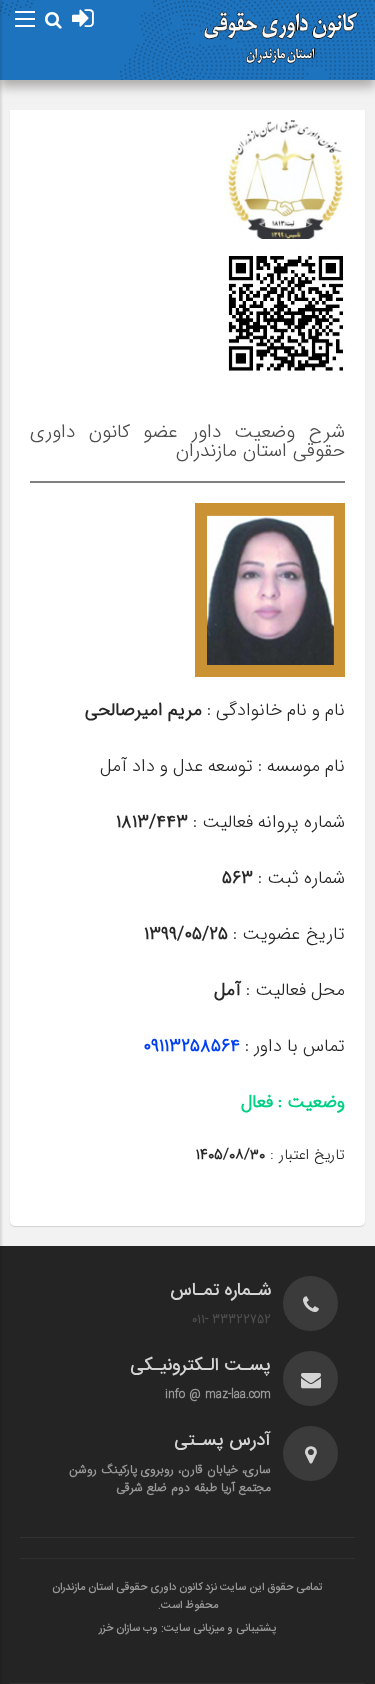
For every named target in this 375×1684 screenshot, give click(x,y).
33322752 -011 (231, 1319)
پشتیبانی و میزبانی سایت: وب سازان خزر (187, 1629)
